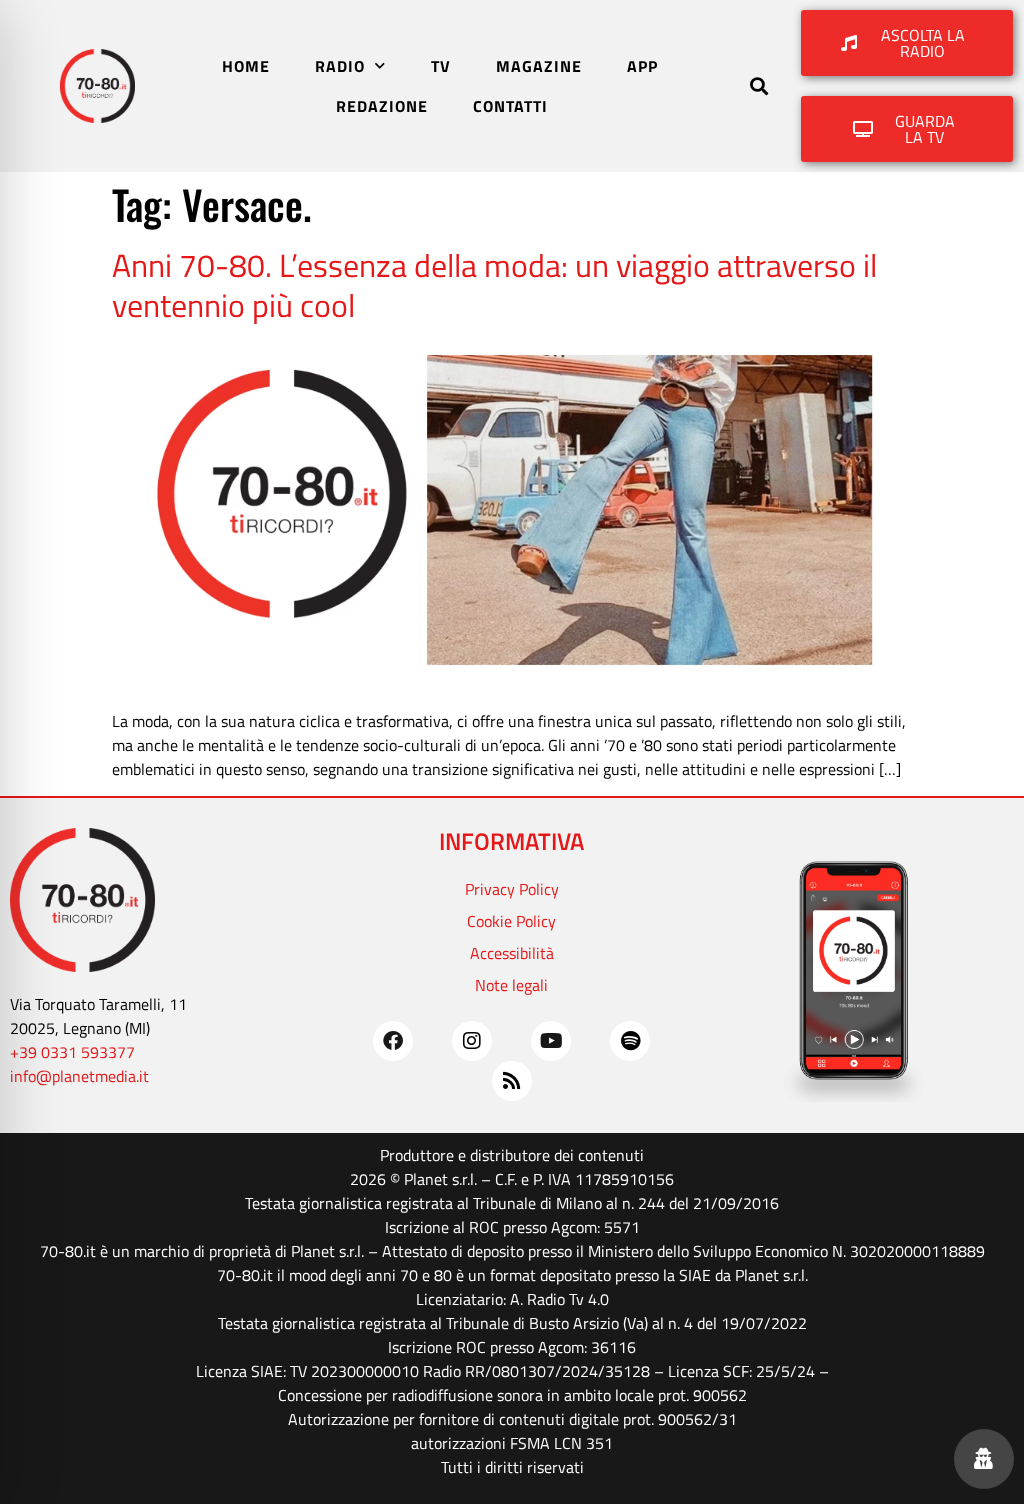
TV (441, 66)
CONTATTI (510, 106)
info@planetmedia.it (79, 1076)
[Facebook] (393, 1041)
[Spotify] (630, 1041)
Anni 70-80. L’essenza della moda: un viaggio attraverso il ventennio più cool (494, 285)
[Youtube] (551, 1041)
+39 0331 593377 (72, 1052)
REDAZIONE (382, 106)
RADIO (340, 66)
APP (642, 66)
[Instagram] (472, 1041)
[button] (759, 86)
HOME (246, 66)
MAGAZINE (539, 66)
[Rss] (512, 1081)
